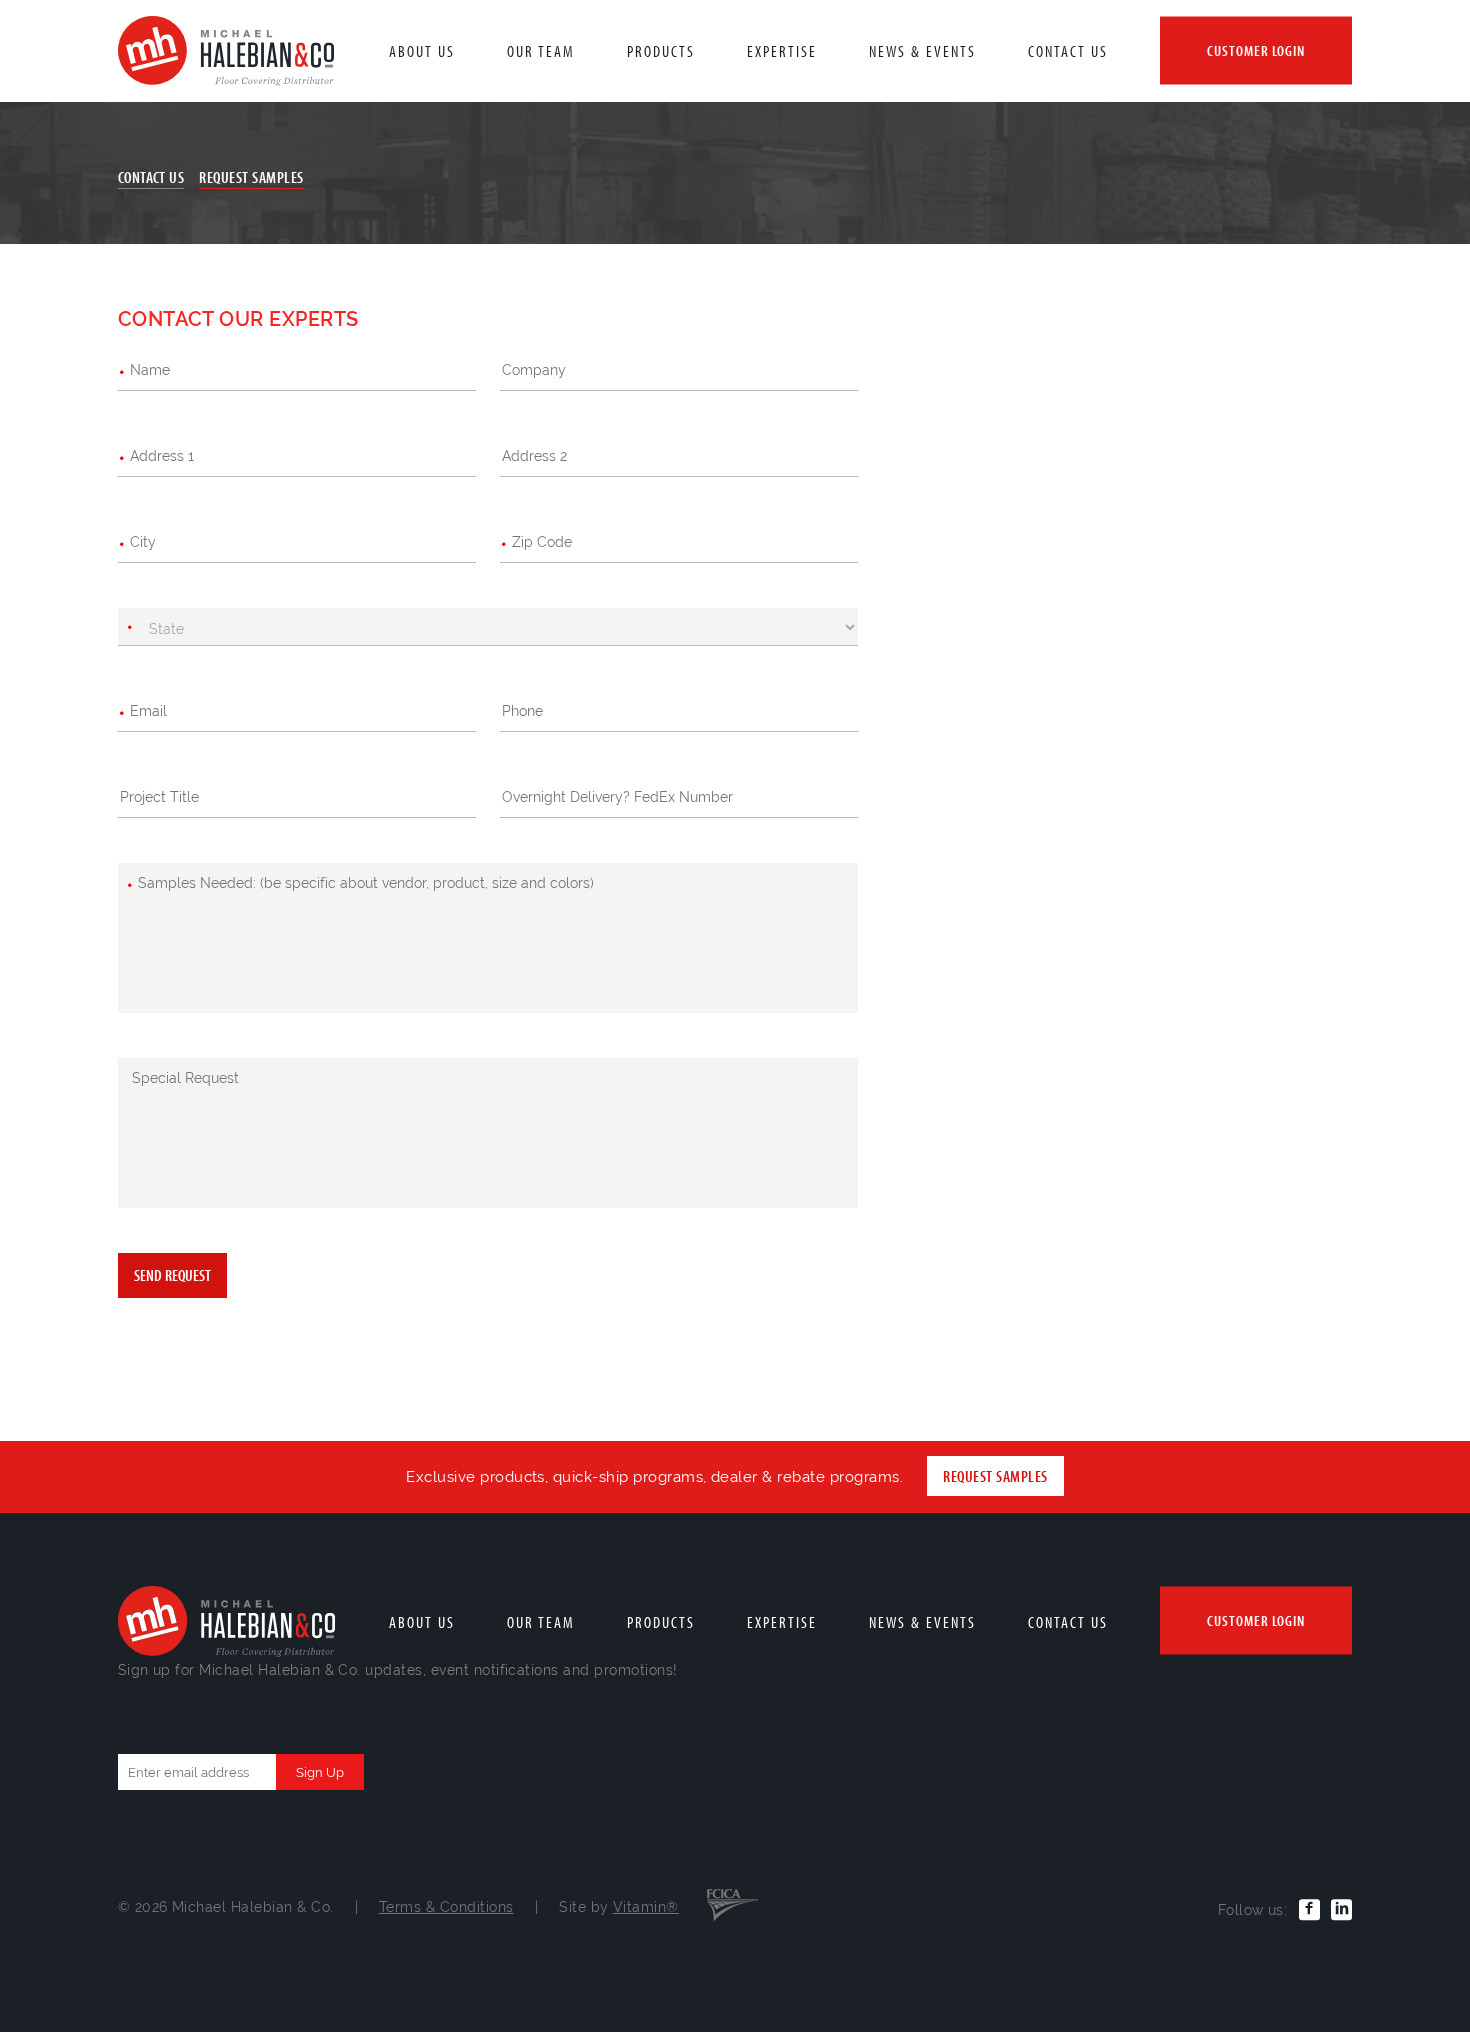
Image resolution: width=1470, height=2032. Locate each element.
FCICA (732, 1903)
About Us (422, 51)
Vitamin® (646, 1907)
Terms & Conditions (446, 1907)
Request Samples (251, 177)
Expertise (782, 51)
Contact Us (1068, 51)
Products (661, 51)
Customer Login (1256, 50)
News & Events (922, 51)
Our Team (541, 51)
